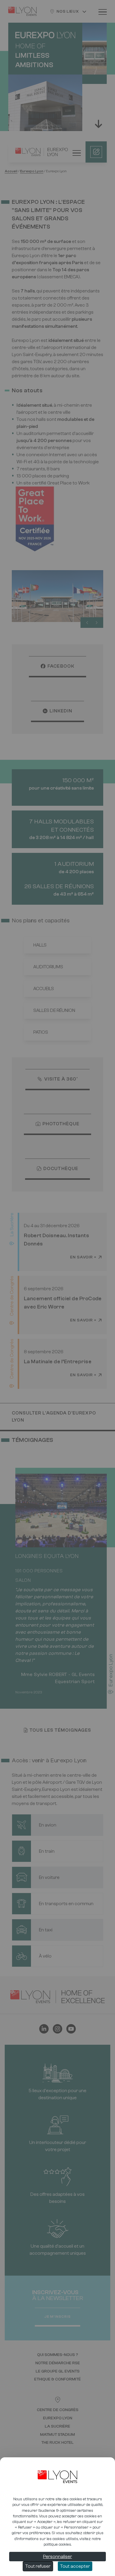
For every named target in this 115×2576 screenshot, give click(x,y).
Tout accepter (75, 2566)
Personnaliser (57, 2557)
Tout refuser (38, 2566)
